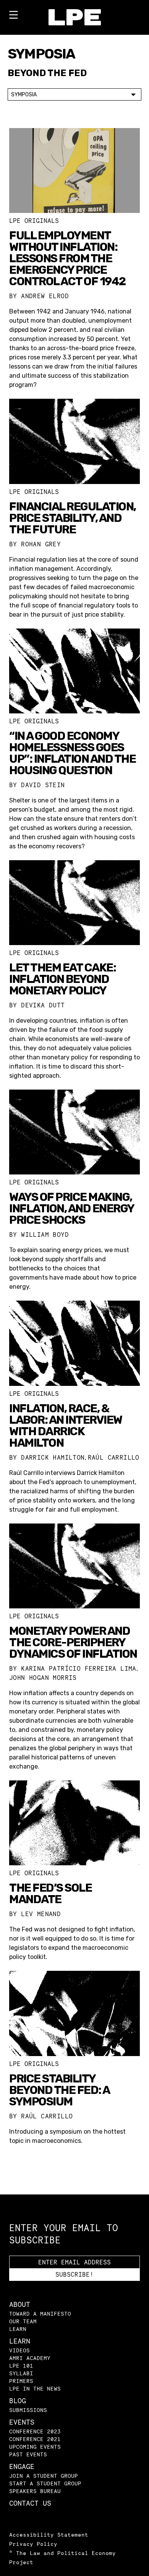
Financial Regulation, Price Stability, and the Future (73, 518)
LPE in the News (35, 2388)
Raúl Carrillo (114, 1457)
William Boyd (45, 1234)
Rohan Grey (41, 544)
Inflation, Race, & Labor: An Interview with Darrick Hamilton (66, 1426)
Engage (22, 2466)
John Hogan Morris (43, 1678)
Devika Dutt (43, 1005)
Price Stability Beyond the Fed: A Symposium (59, 2090)
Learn (18, 2329)
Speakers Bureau (35, 2491)
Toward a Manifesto (40, 2314)
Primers (21, 2381)
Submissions (28, 2410)
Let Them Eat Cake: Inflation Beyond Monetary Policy (62, 979)
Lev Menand (41, 1914)
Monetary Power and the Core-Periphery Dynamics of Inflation (73, 1642)
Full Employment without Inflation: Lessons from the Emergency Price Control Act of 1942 (67, 258)
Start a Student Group (45, 2483)
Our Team (23, 2321)
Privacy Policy (33, 2544)
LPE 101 (21, 2366)
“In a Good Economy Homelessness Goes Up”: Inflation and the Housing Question (72, 753)
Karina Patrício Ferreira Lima (79, 1668)
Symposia (24, 95)
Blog (18, 2401)
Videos (19, 2350)
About (20, 2304)
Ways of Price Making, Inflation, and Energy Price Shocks (72, 1208)
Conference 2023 (35, 2431)
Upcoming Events (35, 2447)
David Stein (43, 785)
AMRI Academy (30, 2358)
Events (22, 2422)
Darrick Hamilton (53, 1457)
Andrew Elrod (45, 296)
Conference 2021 (35, 2439)
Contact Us (30, 2503)
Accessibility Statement (49, 2535)
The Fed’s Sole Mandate (50, 1894)
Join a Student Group (44, 2476)
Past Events (28, 2454)
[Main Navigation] (13, 16)
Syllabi (21, 2373)
